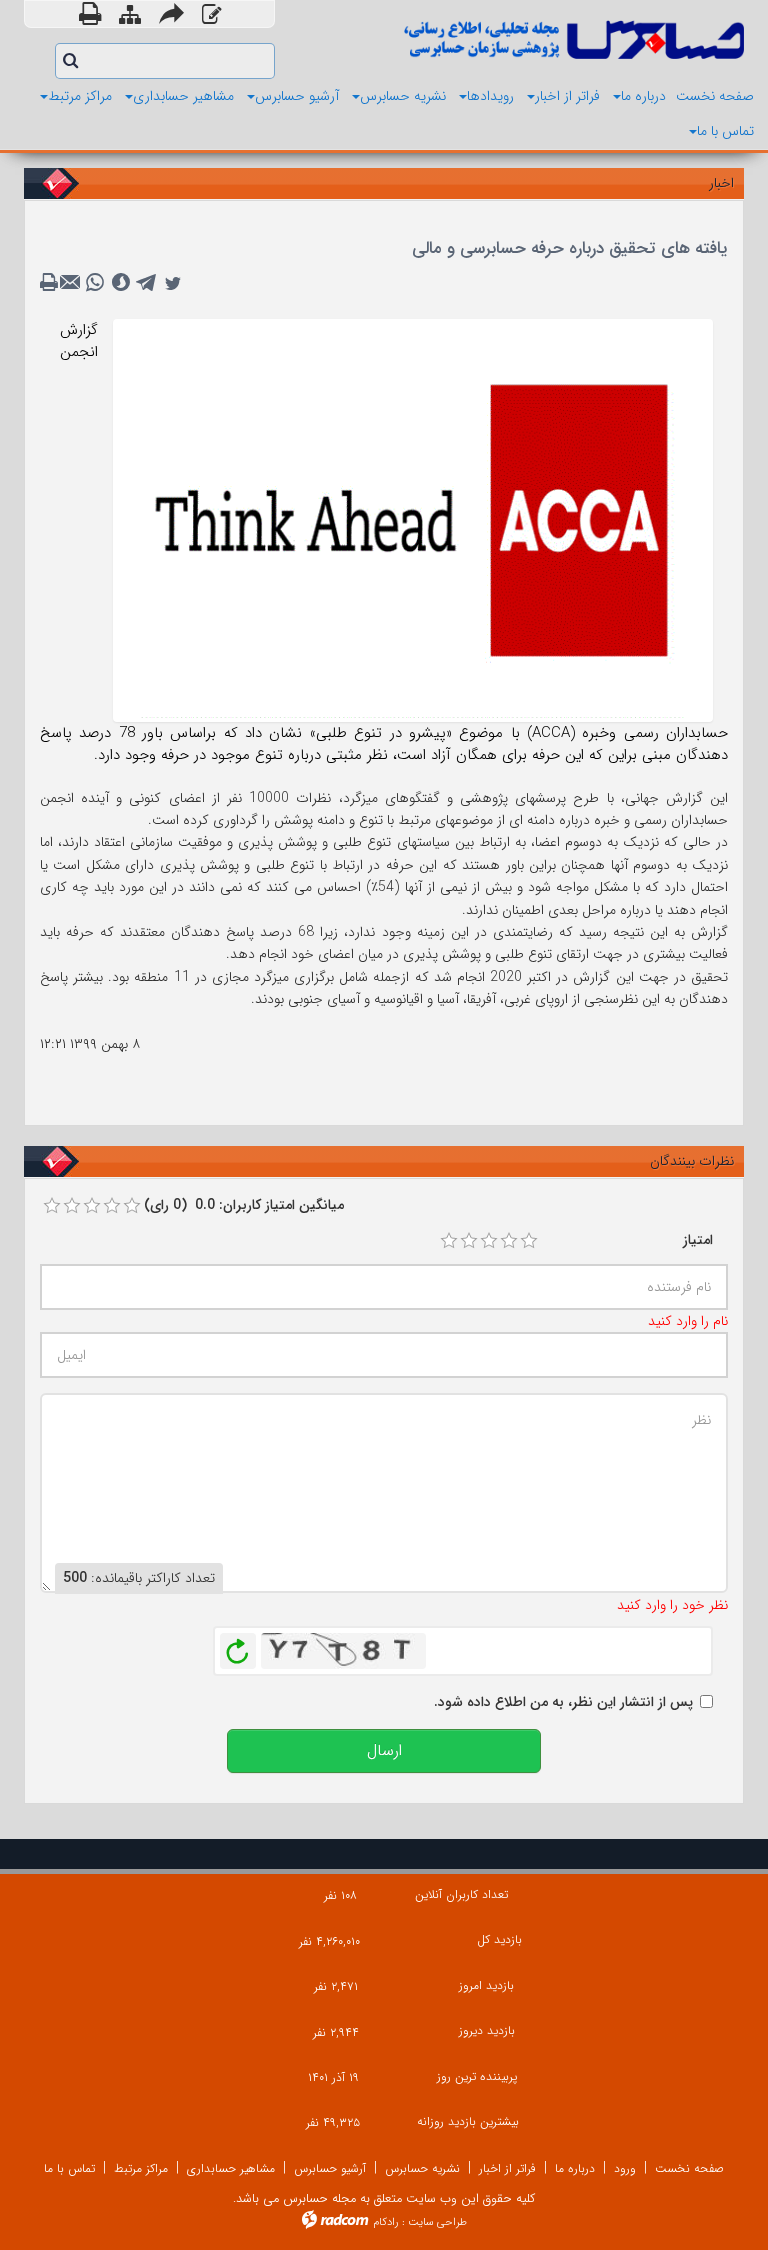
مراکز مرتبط (141, 2168)
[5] (529, 1241)
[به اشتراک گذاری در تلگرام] (147, 283)
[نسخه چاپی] (90, 14)
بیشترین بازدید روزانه (468, 2121)
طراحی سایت (437, 2222)
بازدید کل (499, 1939)
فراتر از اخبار (507, 2168)
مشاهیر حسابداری (231, 2168)
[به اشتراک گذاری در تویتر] (173, 283)
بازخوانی (238, 1646)
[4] (509, 1241)
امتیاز (698, 1240)
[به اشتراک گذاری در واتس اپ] (95, 283)
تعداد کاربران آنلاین (461, 1894)
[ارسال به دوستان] (171, 14)
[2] (469, 1241)
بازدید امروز (486, 1985)
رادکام (386, 2222)
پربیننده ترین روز (477, 2076)
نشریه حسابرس (422, 2168)
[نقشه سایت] (130, 16)
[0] (52, 1206)
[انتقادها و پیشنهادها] (211, 16)
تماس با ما (69, 2168)
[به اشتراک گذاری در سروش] (121, 283)
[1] (449, 1241)
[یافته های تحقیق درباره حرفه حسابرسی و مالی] (413, 519)
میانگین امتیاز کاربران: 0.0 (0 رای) (244, 1205)
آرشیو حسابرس (330, 2168)
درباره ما (575, 2168)
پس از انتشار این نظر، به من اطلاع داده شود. (563, 1702)
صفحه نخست (689, 2168)
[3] (489, 1241)
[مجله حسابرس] (571, 39)
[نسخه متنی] (51, 283)
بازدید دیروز (487, 2030)
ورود (625, 2168)
